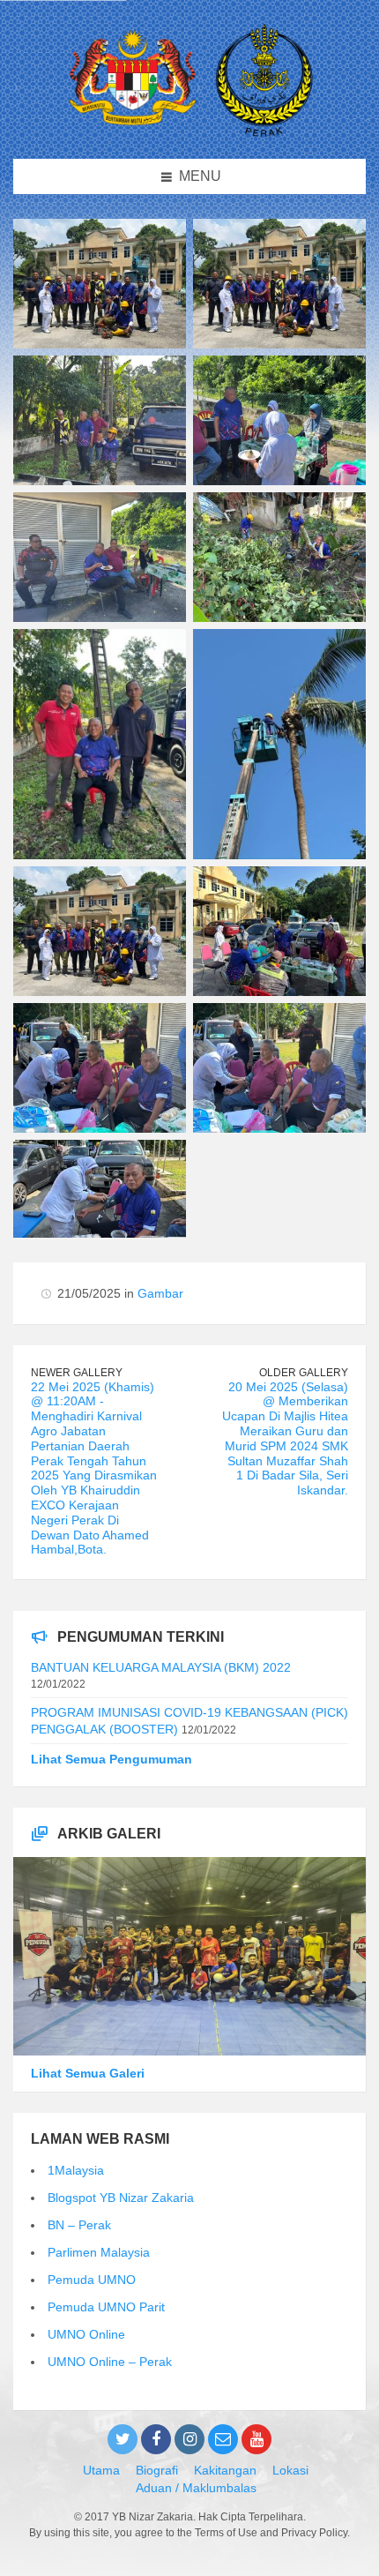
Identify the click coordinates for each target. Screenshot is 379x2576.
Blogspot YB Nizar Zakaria (121, 2198)
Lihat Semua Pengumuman (111, 1759)
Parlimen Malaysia (99, 2252)
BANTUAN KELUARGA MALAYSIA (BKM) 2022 (161, 1667)
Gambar (160, 1293)
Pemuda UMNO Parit (106, 2307)
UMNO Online (86, 2334)
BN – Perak (79, 2225)
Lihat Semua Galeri (88, 2073)
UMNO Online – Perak (110, 2362)
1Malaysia (76, 2170)
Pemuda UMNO (92, 2280)
